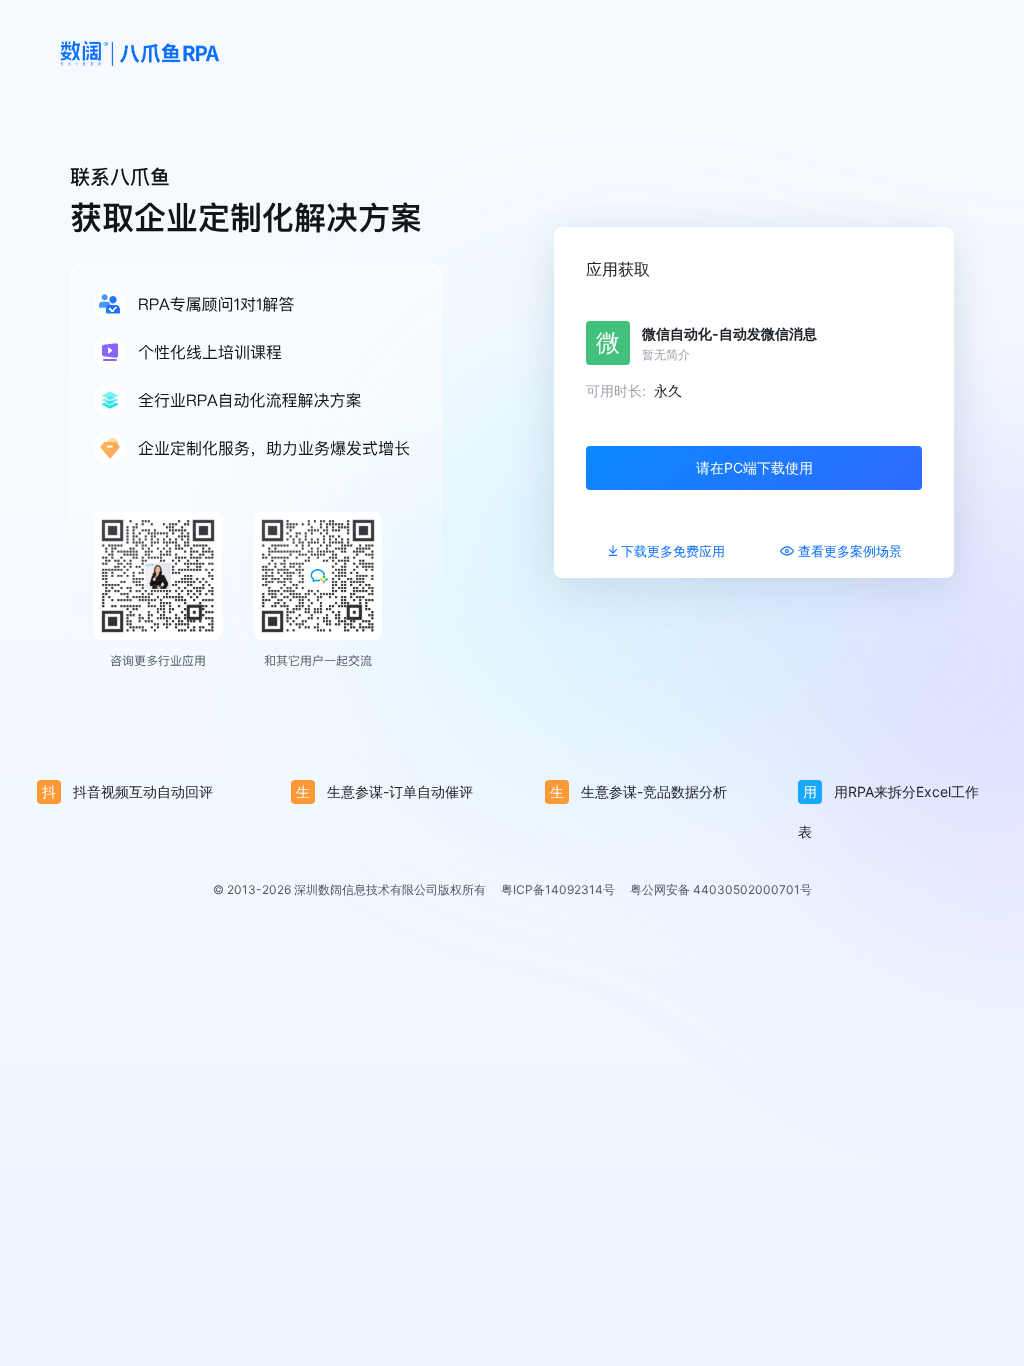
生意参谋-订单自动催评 (384, 791)
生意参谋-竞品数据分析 (638, 791)
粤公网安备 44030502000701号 (721, 889)
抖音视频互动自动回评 (127, 791)
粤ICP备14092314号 (558, 889)
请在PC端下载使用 (754, 467)
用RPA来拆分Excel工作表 (888, 797)
